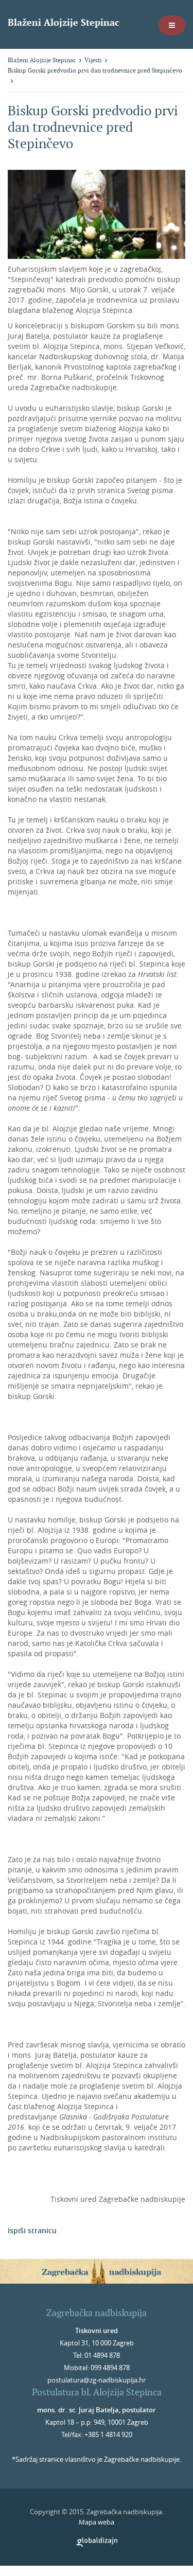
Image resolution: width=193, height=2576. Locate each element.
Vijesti (93, 60)
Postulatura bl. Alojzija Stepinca (97, 2392)
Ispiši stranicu (32, 2230)
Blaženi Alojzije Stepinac (64, 22)
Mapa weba (97, 2522)
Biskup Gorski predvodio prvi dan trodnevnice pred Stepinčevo (95, 70)
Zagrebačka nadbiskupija (97, 2313)
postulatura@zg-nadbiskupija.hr (97, 2380)
